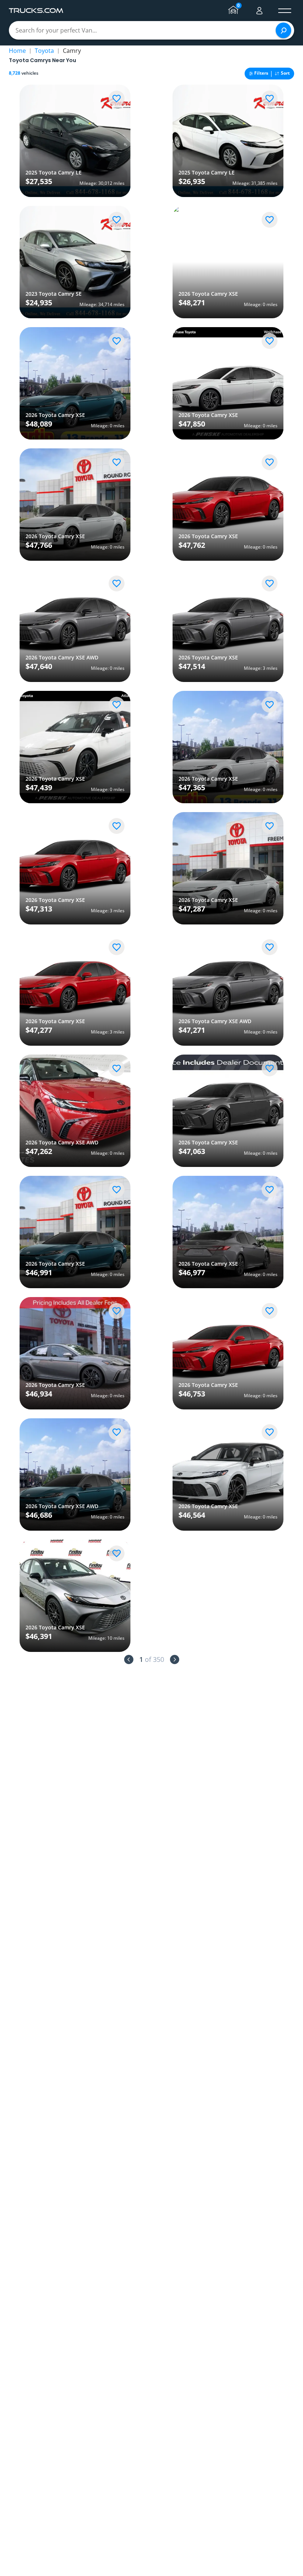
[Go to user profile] (259, 11)
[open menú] (285, 11)
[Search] (283, 30)
